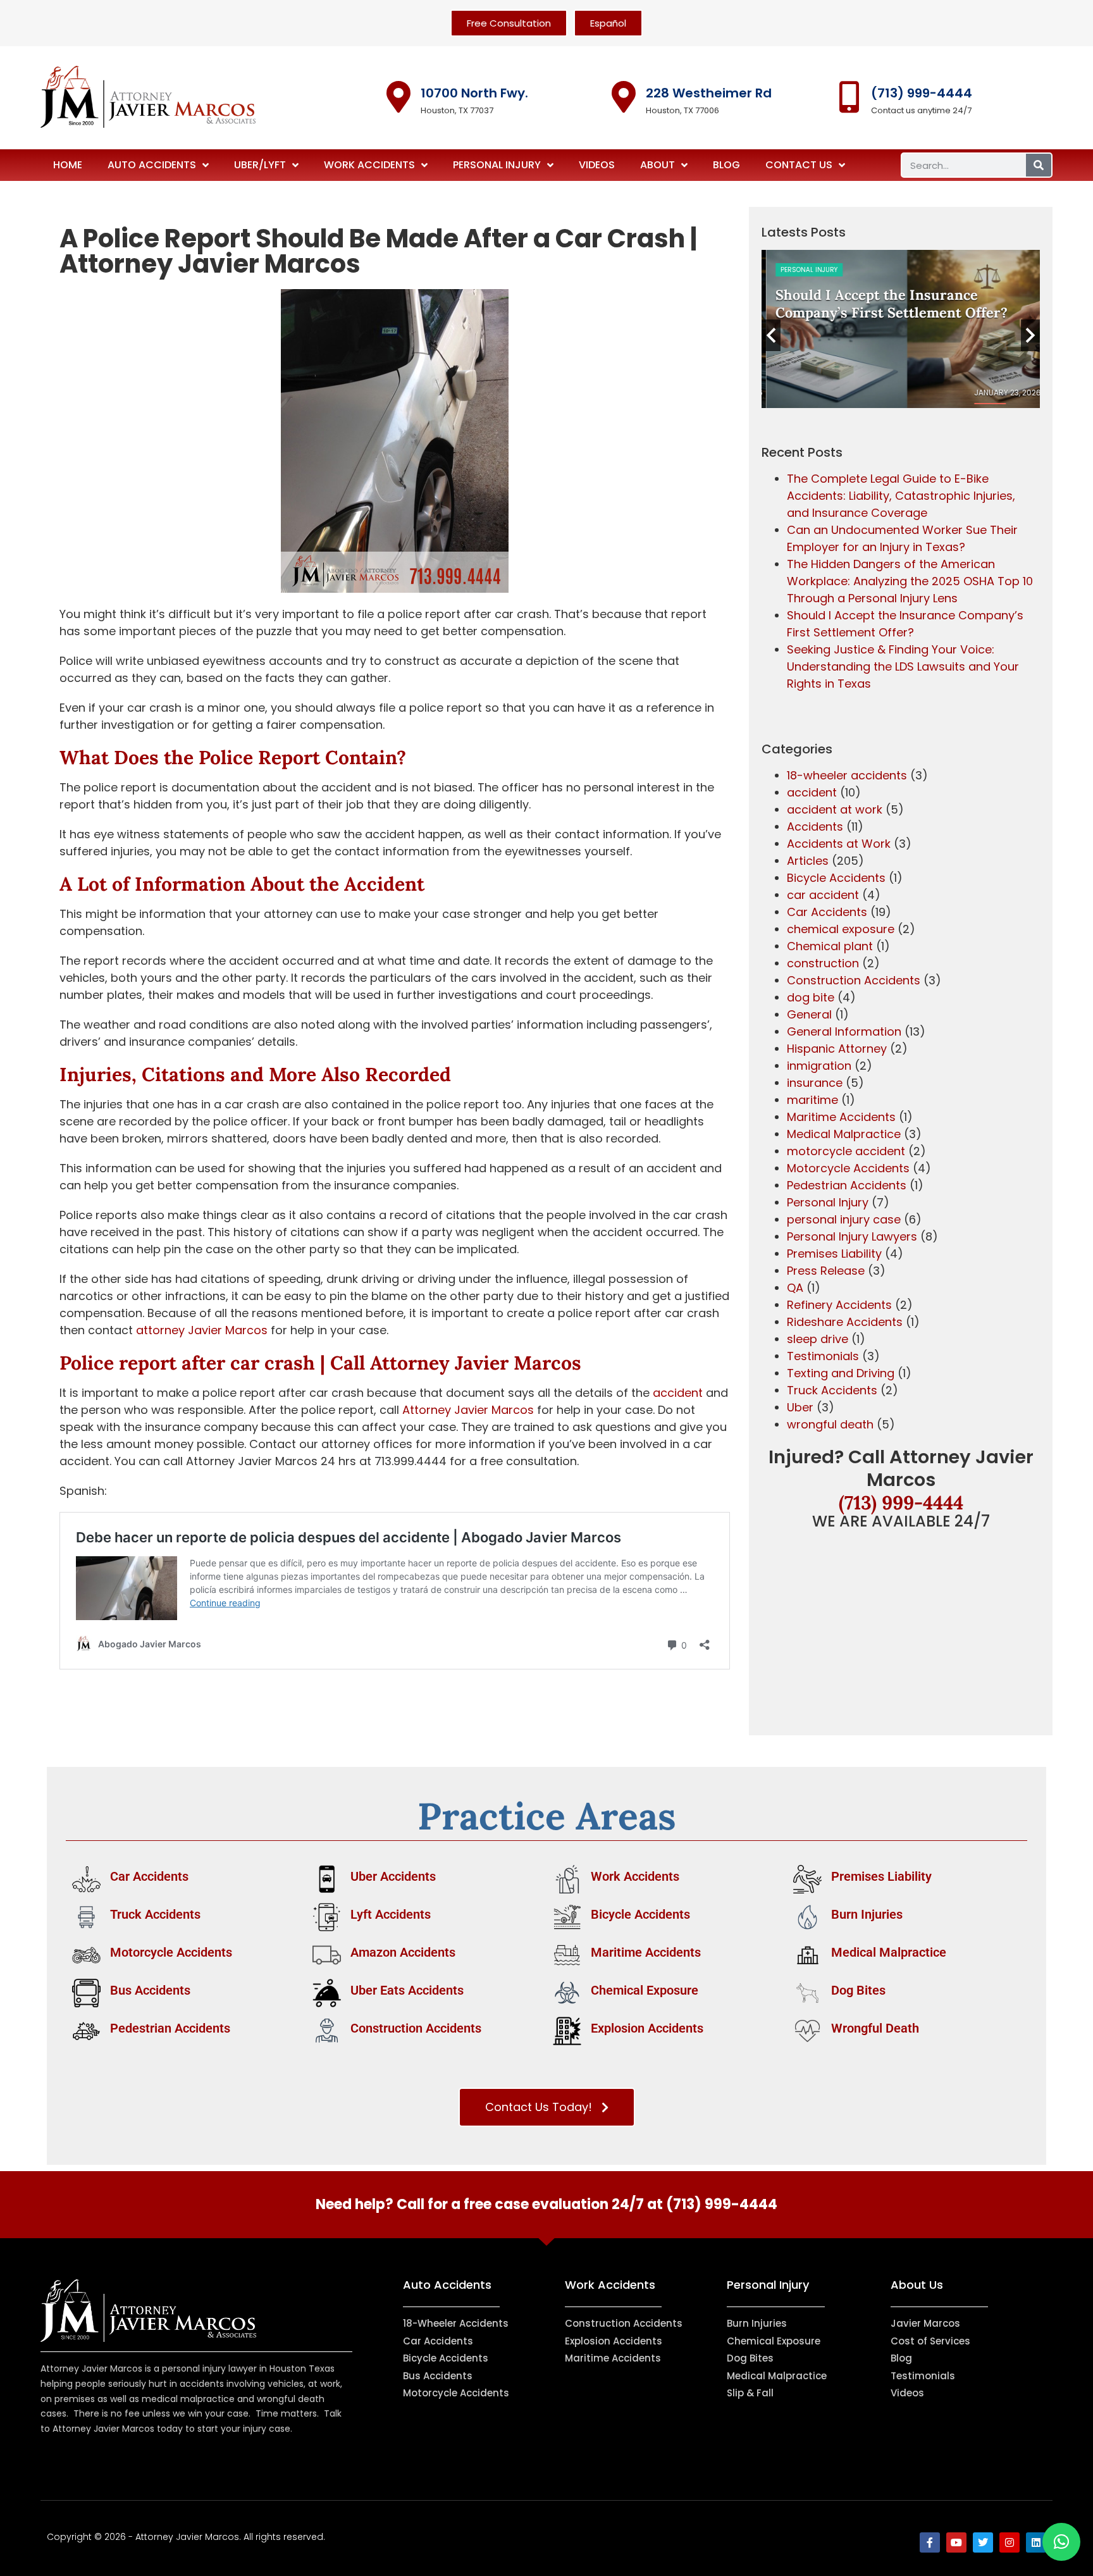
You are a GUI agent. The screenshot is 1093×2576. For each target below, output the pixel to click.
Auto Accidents (152, 165)
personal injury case (844, 1219)
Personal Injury (497, 165)
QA (795, 1288)
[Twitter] (983, 2542)
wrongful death (830, 1424)
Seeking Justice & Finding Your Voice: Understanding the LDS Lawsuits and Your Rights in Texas (903, 666)
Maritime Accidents (841, 1117)
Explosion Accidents (647, 2028)
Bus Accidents (150, 1990)
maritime (812, 1100)
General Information (844, 1031)
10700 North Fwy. (474, 93)
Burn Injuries (867, 1914)
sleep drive (818, 1339)
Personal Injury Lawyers (852, 1236)
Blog (726, 165)
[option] (901, 329)
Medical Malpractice (844, 1134)
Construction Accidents (854, 980)
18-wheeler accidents (847, 775)
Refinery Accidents (839, 1305)
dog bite (811, 997)
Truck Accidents (832, 1390)
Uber (800, 1407)
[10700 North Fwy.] (398, 97)
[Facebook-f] (930, 2542)
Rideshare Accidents (845, 1322)
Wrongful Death (875, 2028)
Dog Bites (858, 1990)
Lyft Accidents (391, 1914)
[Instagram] (1010, 2542)
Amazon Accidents (403, 1952)
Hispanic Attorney (837, 1049)
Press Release (826, 1271)
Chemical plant (830, 946)
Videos (597, 165)
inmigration (819, 1066)
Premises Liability (834, 1254)
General (809, 1014)
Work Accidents (369, 165)
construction (823, 963)
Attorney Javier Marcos (476, 1363)
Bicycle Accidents (836, 878)
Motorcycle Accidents (848, 1168)
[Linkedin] (1036, 2542)
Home (68, 165)
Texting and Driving (841, 1373)
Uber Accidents (393, 1876)
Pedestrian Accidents (847, 1185)
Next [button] (1030, 335)
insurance (815, 1083)
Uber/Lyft (260, 165)
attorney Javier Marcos (202, 1330)
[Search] (1039, 165)
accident (678, 1393)
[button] (1061, 2542)
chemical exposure (841, 929)
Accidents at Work (839, 844)
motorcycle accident (846, 1151)
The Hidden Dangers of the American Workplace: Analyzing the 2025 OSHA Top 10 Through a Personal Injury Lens (910, 581)
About (658, 165)
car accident (823, 895)
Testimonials (823, 1356)
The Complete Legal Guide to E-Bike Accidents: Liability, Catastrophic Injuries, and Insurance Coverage (901, 496)
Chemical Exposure (645, 1990)
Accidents (815, 827)
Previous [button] (771, 335)
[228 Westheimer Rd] (624, 97)
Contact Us (799, 165)
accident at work (835, 809)
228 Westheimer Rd (709, 93)
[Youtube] (956, 2542)
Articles (808, 861)
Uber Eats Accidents (407, 1990)
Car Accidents (827, 912)
